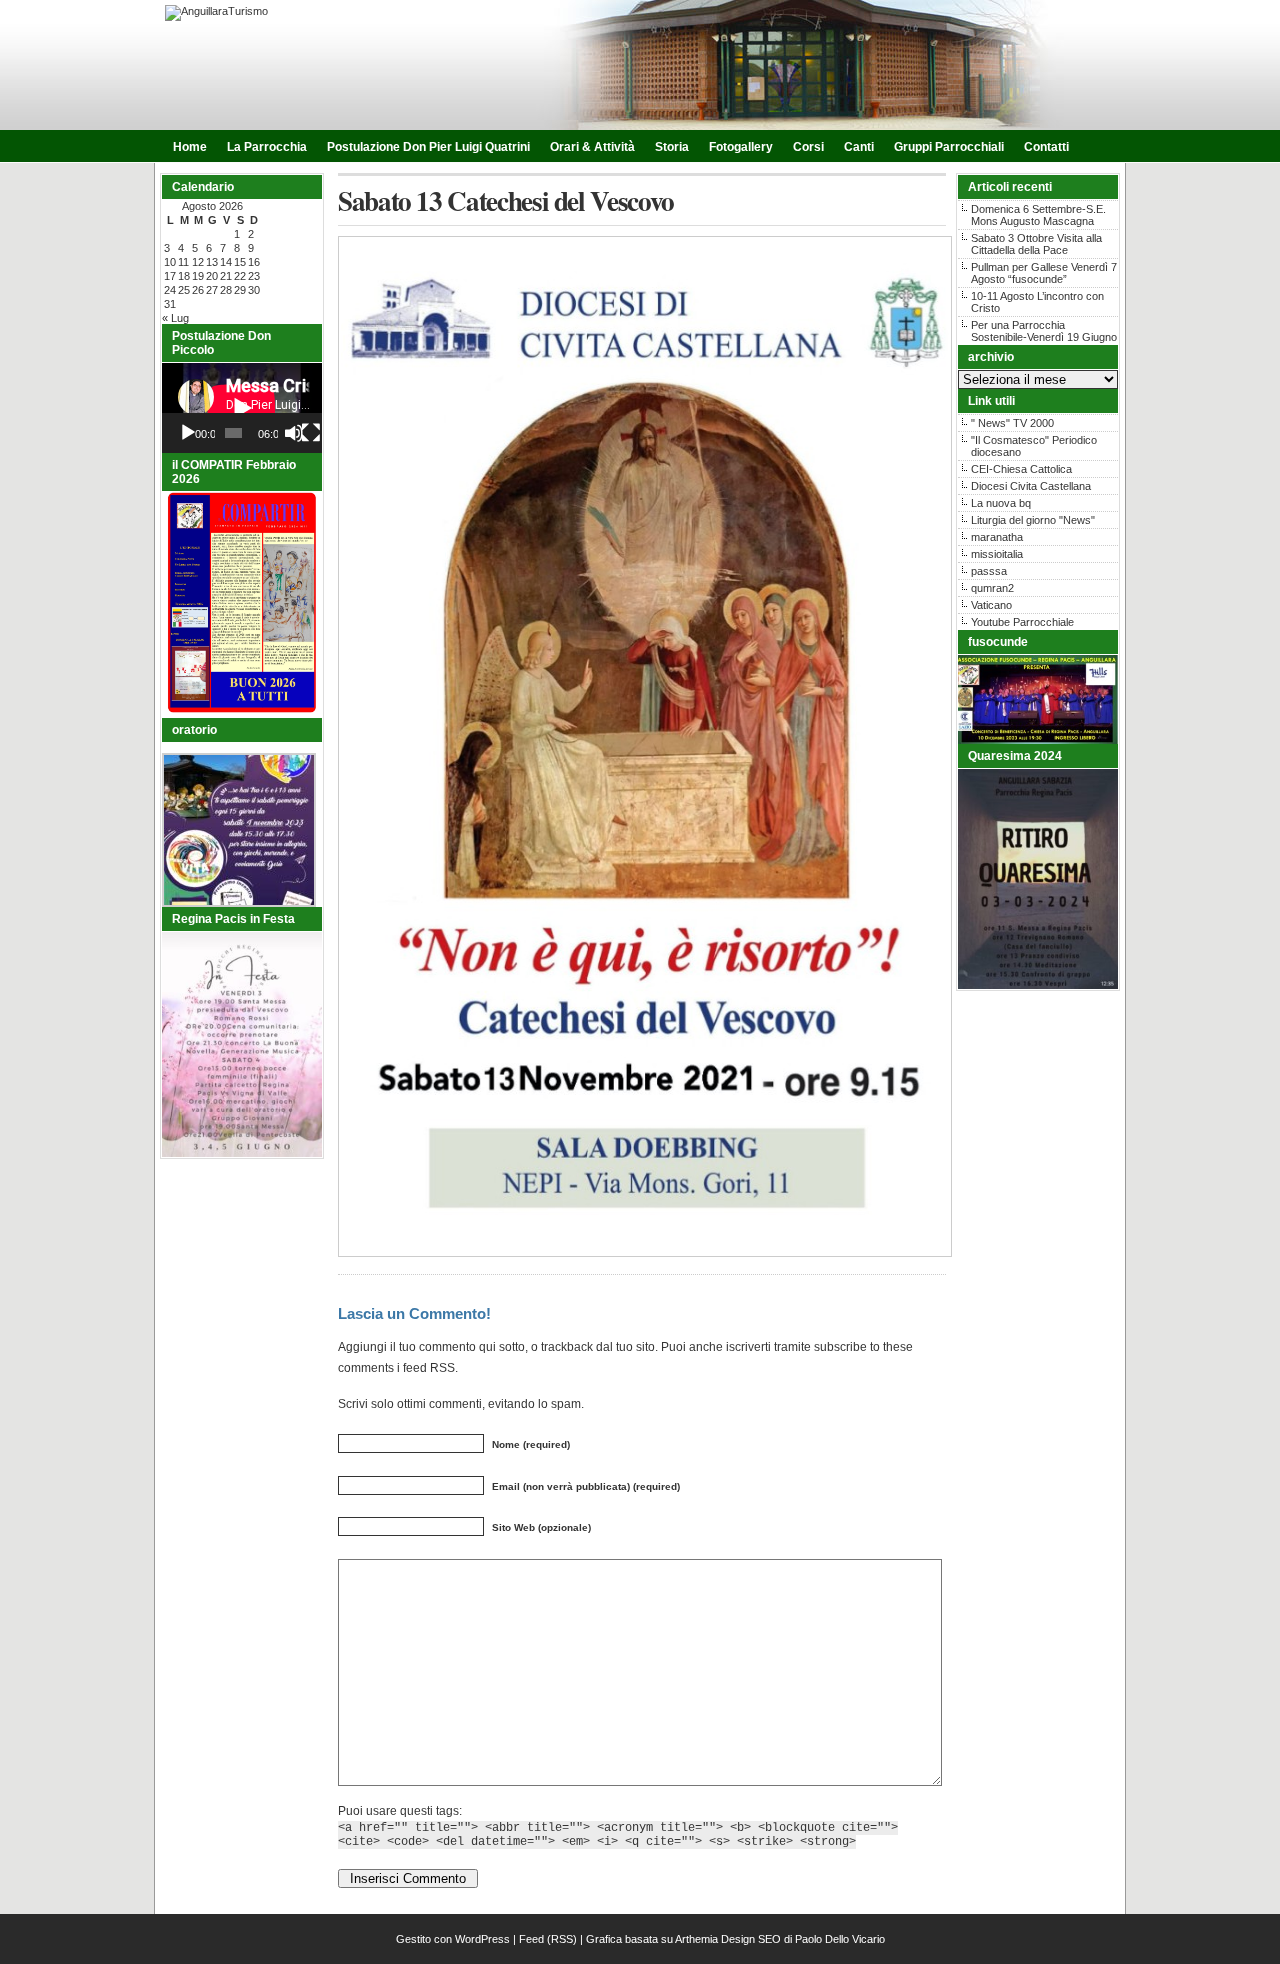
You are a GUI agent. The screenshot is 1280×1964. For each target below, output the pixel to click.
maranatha (997, 537)
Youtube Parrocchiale (1022, 622)
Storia (672, 147)
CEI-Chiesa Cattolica (1021, 469)
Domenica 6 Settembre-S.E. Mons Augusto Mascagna (1038, 215)
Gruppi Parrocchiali (949, 147)
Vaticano (991, 605)
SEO (769, 1939)
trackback (567, 1346)
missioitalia (997, 554)
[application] (242, 408)
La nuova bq (1001, 503)
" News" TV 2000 (1012, 423)
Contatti (1046, 147)
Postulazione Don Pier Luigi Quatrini (428, 147)
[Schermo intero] (311, 433)
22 (240, 276)
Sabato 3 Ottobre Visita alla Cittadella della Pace (1036, 244)
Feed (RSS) (548, 1939)
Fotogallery (741, 147)
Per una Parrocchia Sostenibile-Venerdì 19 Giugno (1044, 331)
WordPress (482, 1939)
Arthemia (696, 1939)
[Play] (188, 433)
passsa (989, 571)
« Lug (175, 318)
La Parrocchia (267, 147)
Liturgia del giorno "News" (1033, 520)
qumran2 (992, 588)
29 (240, 290)
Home (190, 147)
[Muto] (294, 433)
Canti (859, 147)
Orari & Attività (592, 147)
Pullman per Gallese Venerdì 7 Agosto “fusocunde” (1044, 273)
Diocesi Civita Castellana (1031, 486)
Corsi (808, 147)
